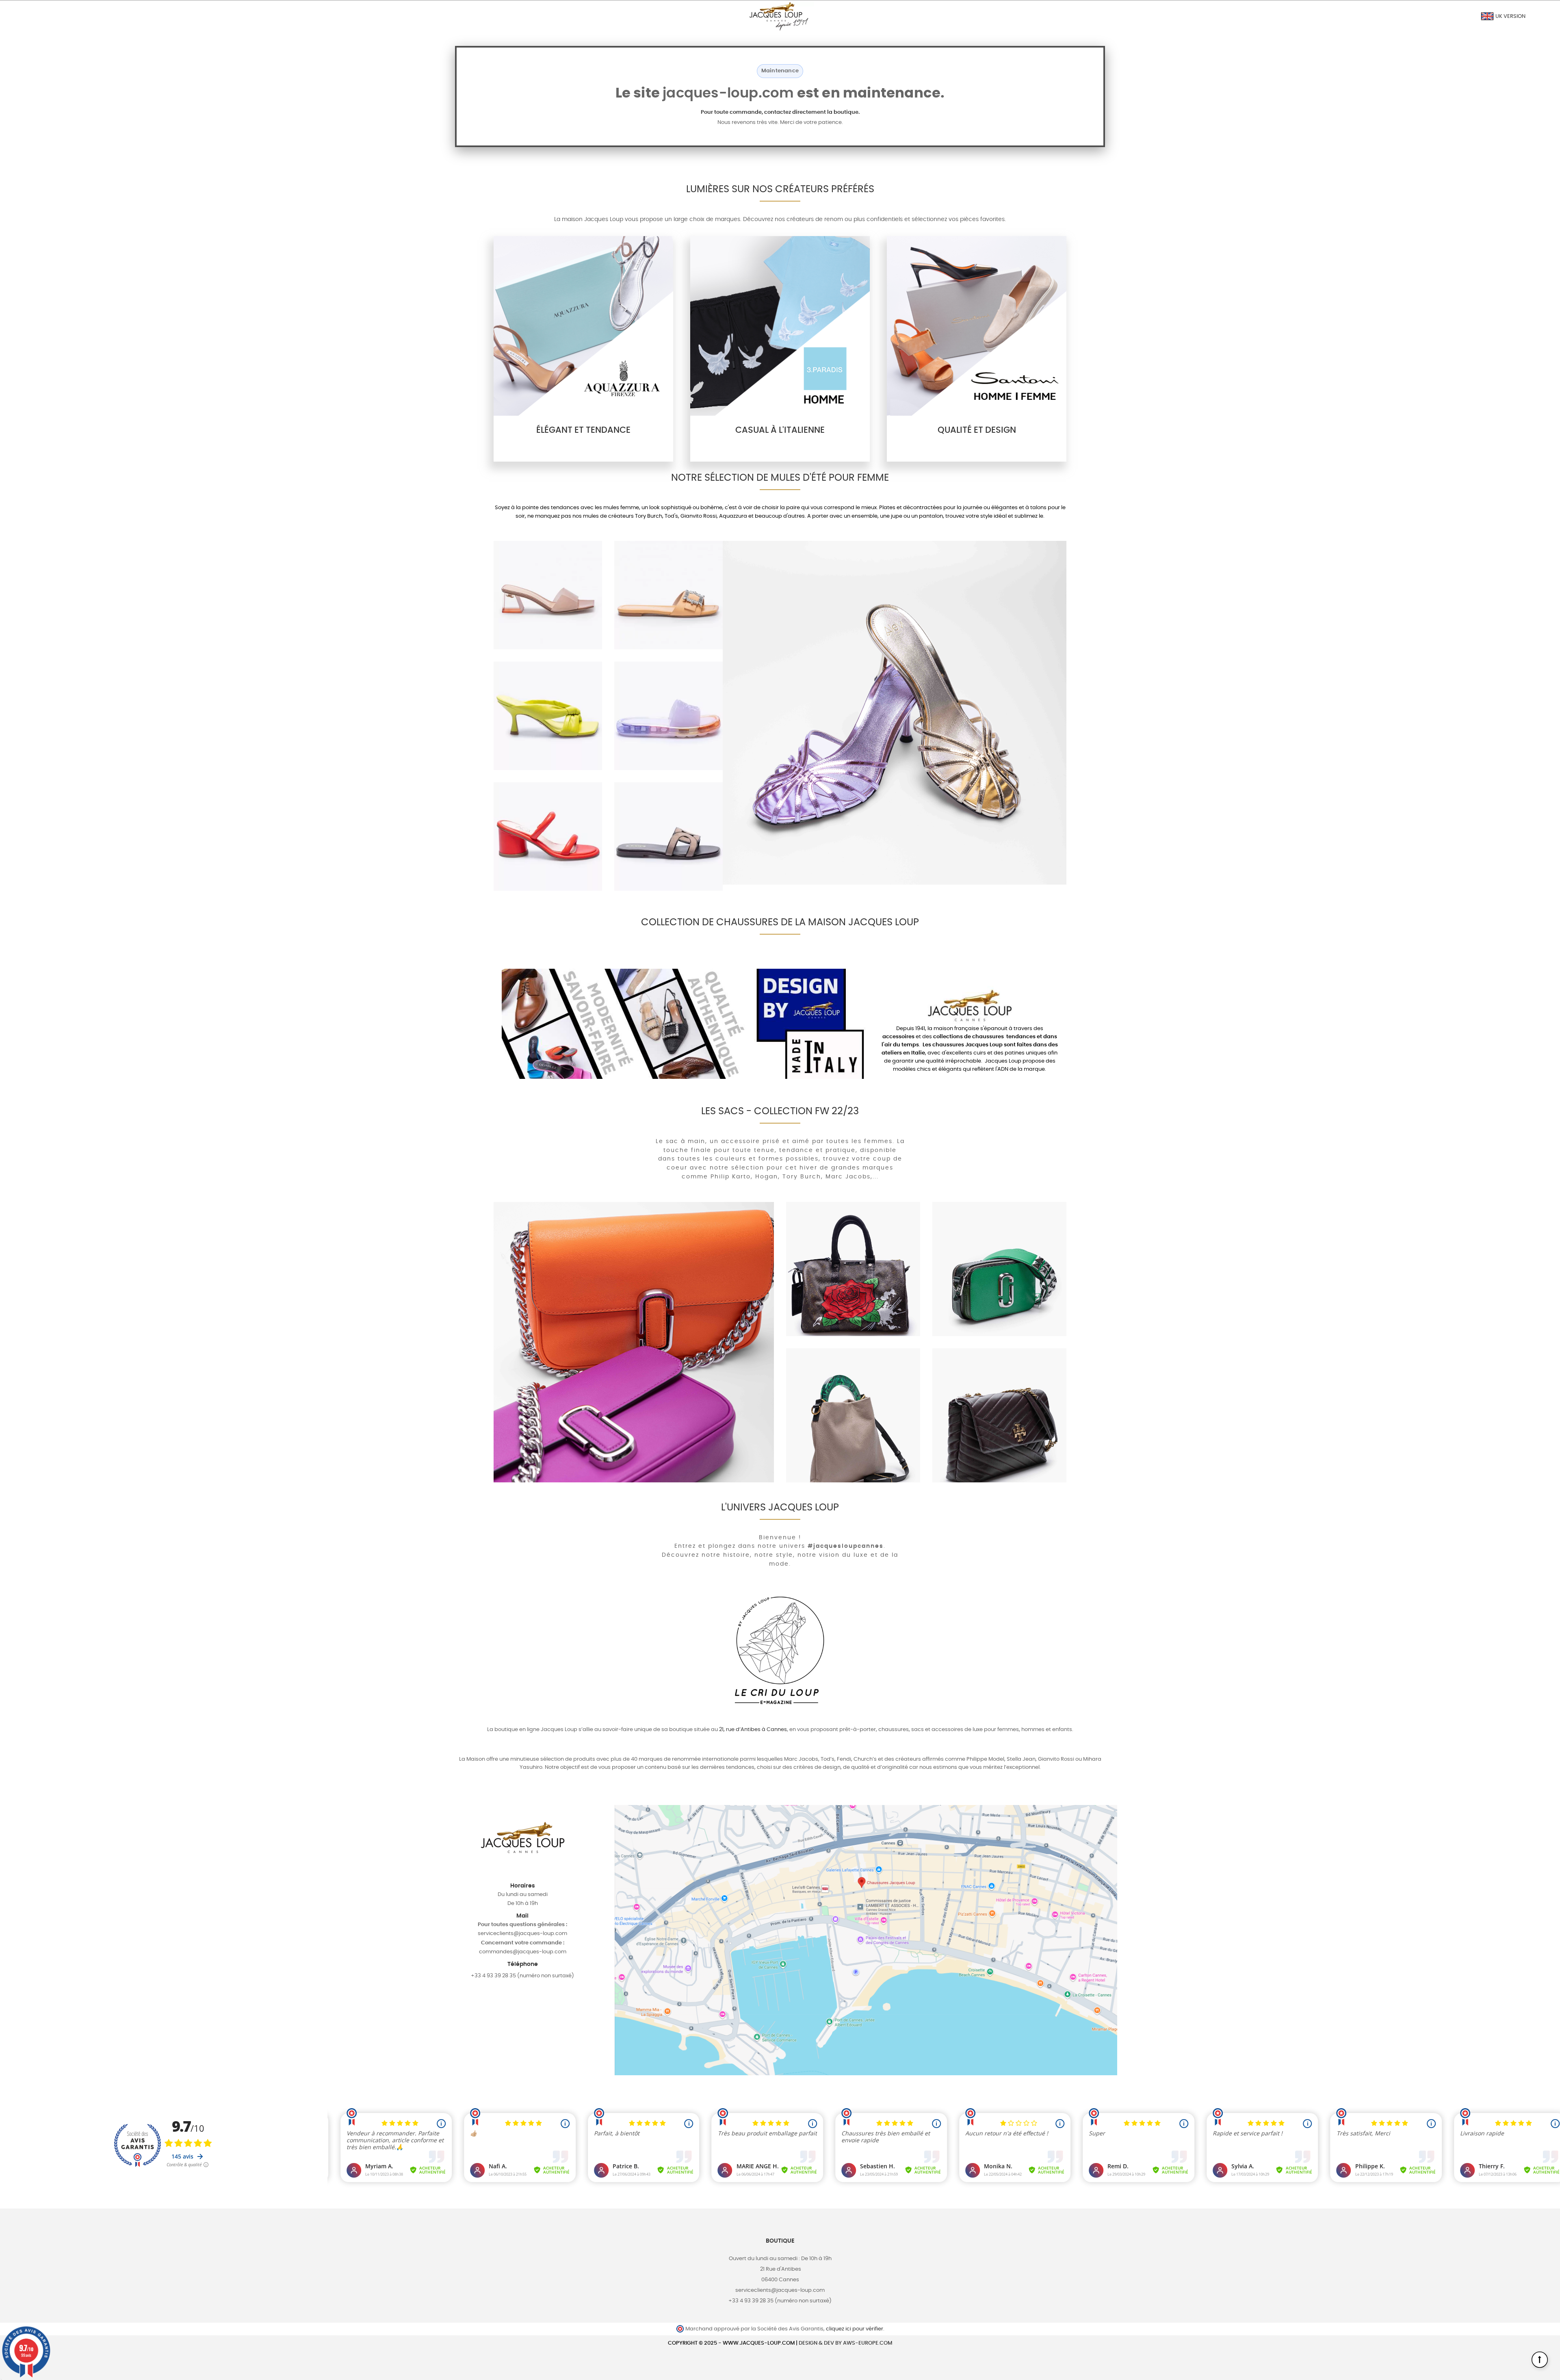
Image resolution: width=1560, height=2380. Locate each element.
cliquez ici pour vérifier (855, 2329)
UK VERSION (1510, 16)
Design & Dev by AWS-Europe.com (845, 2343)
